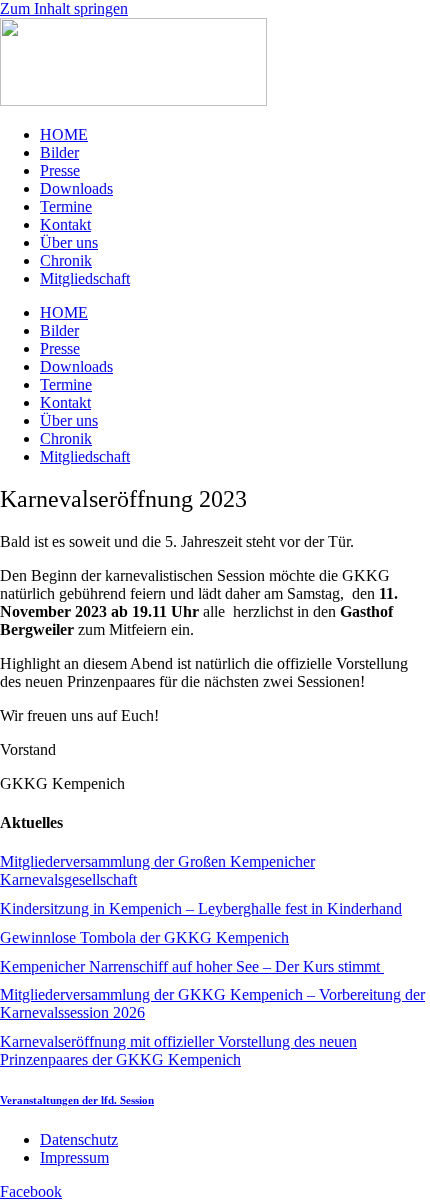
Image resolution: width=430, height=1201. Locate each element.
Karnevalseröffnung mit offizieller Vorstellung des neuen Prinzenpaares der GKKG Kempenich (178, 1050)
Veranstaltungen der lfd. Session (77, 1100)
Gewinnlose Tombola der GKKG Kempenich (144, 937)
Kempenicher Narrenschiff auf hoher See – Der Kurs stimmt (192, 966)
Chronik (66, 260)
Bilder (59, 152)
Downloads (76, 188)
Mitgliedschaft (85, 278)
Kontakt (65, 224)
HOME (64, 134)
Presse (60, 170)
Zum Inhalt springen (64, 8)
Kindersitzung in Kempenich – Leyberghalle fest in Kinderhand (201, 908)
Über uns (69, 242)
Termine (66, 206)
